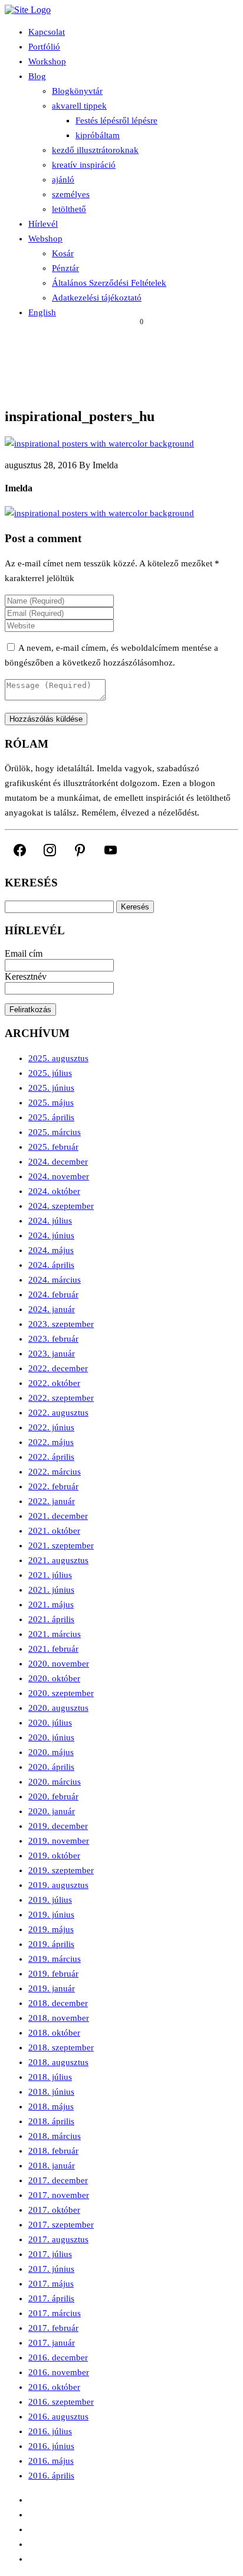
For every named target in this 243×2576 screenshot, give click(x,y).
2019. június (51, 1915)
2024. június (51, 1235)
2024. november (59, 1176)
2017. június (51, 2269)
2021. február (53, 1649)
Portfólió (44, 47)
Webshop (45, 239)
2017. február (53, 2328)
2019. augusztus (58, 1885)
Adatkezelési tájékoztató (97, 298)
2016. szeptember (61, 2402)
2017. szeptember (61, 2225)
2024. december (58, 1162)
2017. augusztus (58, 2239)
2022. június (51, 1427)
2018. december (58, 2003)
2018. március (55, 2136)
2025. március (55, 1132)
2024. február (53, 1294)
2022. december (58, 1368)
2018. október (54, 2033)
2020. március (55, 1782)
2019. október (54, 1856)
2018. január (52, 2166)
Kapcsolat (47, 32)
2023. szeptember (61, 1324)
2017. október (54, 2210)
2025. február (53, 1147)
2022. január (52, 1501)
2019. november (59, 1841)
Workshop (47, 61)
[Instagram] (50, 850)
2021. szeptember (61, 1545)
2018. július (50, 2077)
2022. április (51, 1457)
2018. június (51, 2092)
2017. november (59, 2195)
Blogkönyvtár (77, 91)
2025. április (51, 1117)
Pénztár (65, 268)
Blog (37, 76)
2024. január (52, 1309)
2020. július (50, 1723)
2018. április (51, 2121)
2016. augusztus (58, 2417)
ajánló (63, 180)
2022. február (53, 1486)
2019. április (51, 1944)
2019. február (53, 1974)
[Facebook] (20, 850)
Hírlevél (43, 224)
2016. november (59, 2372)
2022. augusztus (58, 1413)
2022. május (51, 1442)
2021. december (58, 1516)
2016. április (51, 2476)
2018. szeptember (61, 2047)
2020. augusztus (58, 1708)
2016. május (51, 2461)
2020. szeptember (61, 1693)
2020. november (59, 1664)
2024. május (51, 1250)
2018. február (53, 2151)
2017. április (51, 2298)
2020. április (51, 1767)
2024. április (51, 1265)
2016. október (54, 2387)
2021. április (51, 1619)
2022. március (55, 1472)
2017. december (58, 2180)
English (42, 312)
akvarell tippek (79, 106)
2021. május (51, 1605)
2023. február (53, 1339)
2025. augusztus (58, 1058)
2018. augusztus (58, 2062)
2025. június (51, 1088)
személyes (71, 194)
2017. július (50, 2254)
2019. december (58, 1826)
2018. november (59, 2018)
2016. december (58, 2357)
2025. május (51, 1103)
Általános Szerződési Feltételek (109, 283)
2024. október (54, 1191)
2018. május (51, 2107)
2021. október (54, 1531)
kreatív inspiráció (84, 165)
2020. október (54, 1678)
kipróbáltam (98, 135)
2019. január (52, 1988)
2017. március (55, 2313)
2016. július (50, 2431)
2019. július (50, 1900)
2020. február (53, 1796)
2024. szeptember (61, 1206)
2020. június (51, 1737)
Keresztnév (26, 976)
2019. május (51, 1929)
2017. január (52, 2343)
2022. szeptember (61, 1398)
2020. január (52, 1811)
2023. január (52, 1354)
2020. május (51, 1752)
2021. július (50, 1575)
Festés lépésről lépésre (116, 120)
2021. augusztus (58, 1560)
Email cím (24, 953)
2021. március (55, 1634)
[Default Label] (80, 850)
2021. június (51, 1590)
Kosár (63, 253)
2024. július (50, 1221)
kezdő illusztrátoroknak (95, 150)
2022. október (54, 1383)
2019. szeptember (61, 1870)
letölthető (69, 209)
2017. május (51, 2284)
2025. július (50, 1073)
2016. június (51, 2446)
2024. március (55, 1280)
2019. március (55, 1959)
